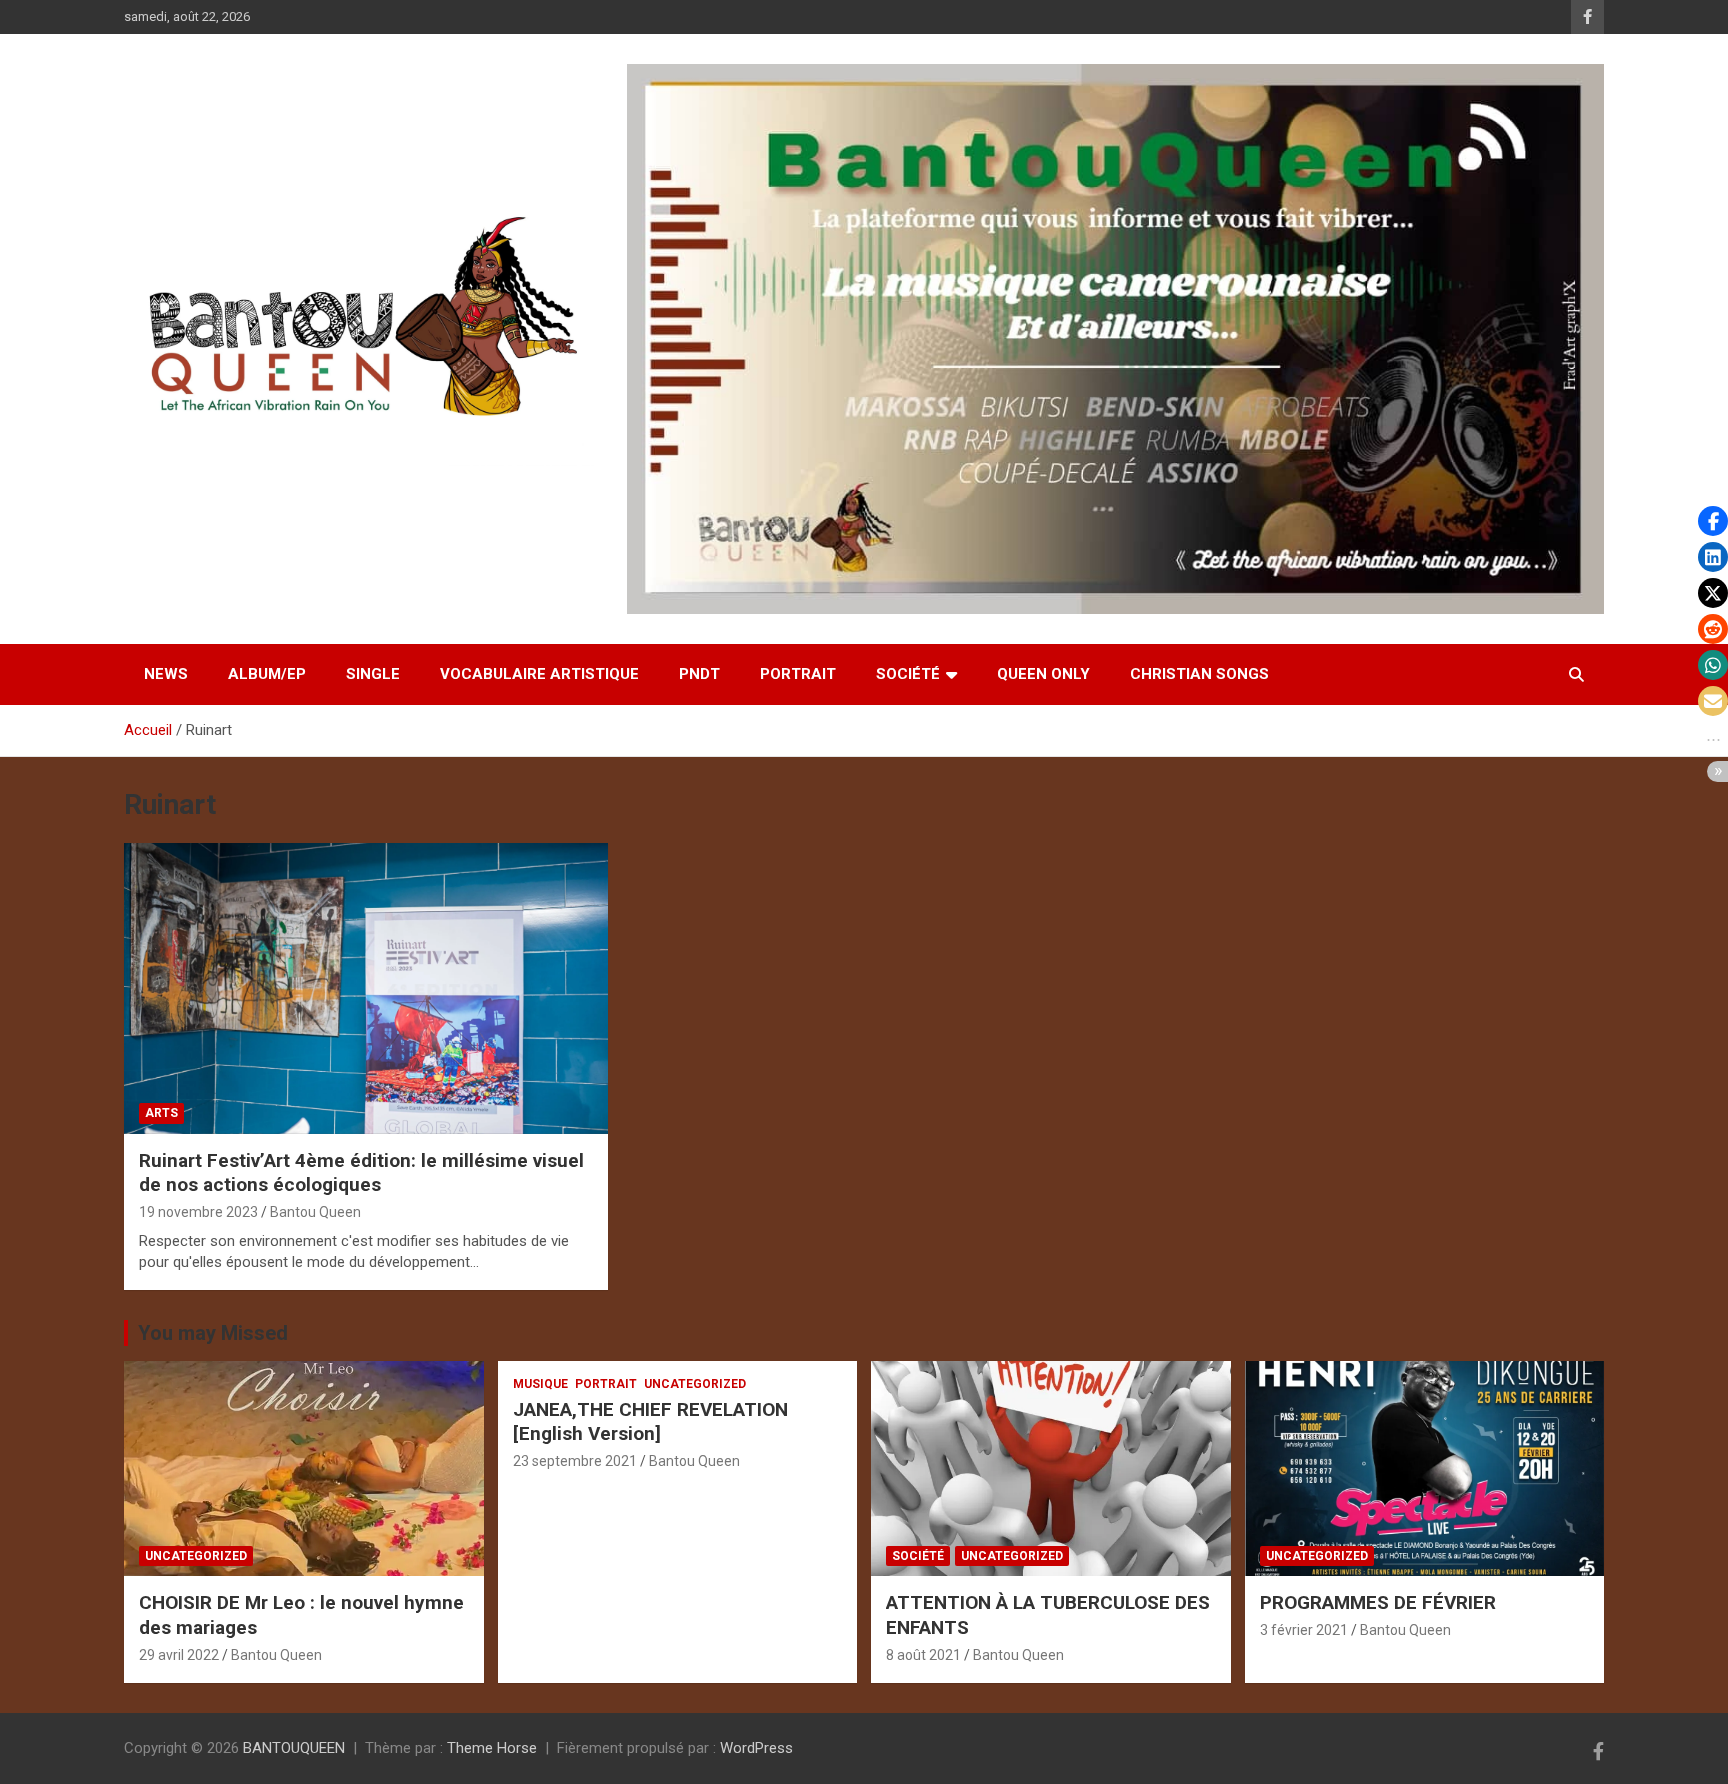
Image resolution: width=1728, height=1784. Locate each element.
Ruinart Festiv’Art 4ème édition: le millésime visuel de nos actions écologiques (361, 1173)
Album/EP (267, 674)
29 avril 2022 (179, 1655)
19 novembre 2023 (198, 1212)
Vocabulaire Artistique (539, 674)
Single (373, 674)
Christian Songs (1199, 674)
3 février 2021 (1304, 1630)
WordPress (756, 1748)
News (166, 674)
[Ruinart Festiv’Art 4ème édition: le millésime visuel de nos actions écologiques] (366, 989)
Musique (540, 1384)
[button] (1713, 521)
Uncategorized (196, 1556)
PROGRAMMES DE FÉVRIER (1378, 1602)
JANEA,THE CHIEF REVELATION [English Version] (650, 1422)
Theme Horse (492, 1748)
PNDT (699, 674)
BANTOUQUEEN (294, 1748)
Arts (161, 1113)
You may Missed (213, 1333)
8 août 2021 (923, 1655)
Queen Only (1043, 674)
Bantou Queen (315, 1212)
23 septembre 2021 (575, 1461)
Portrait (798, 674)
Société (908, 674)
